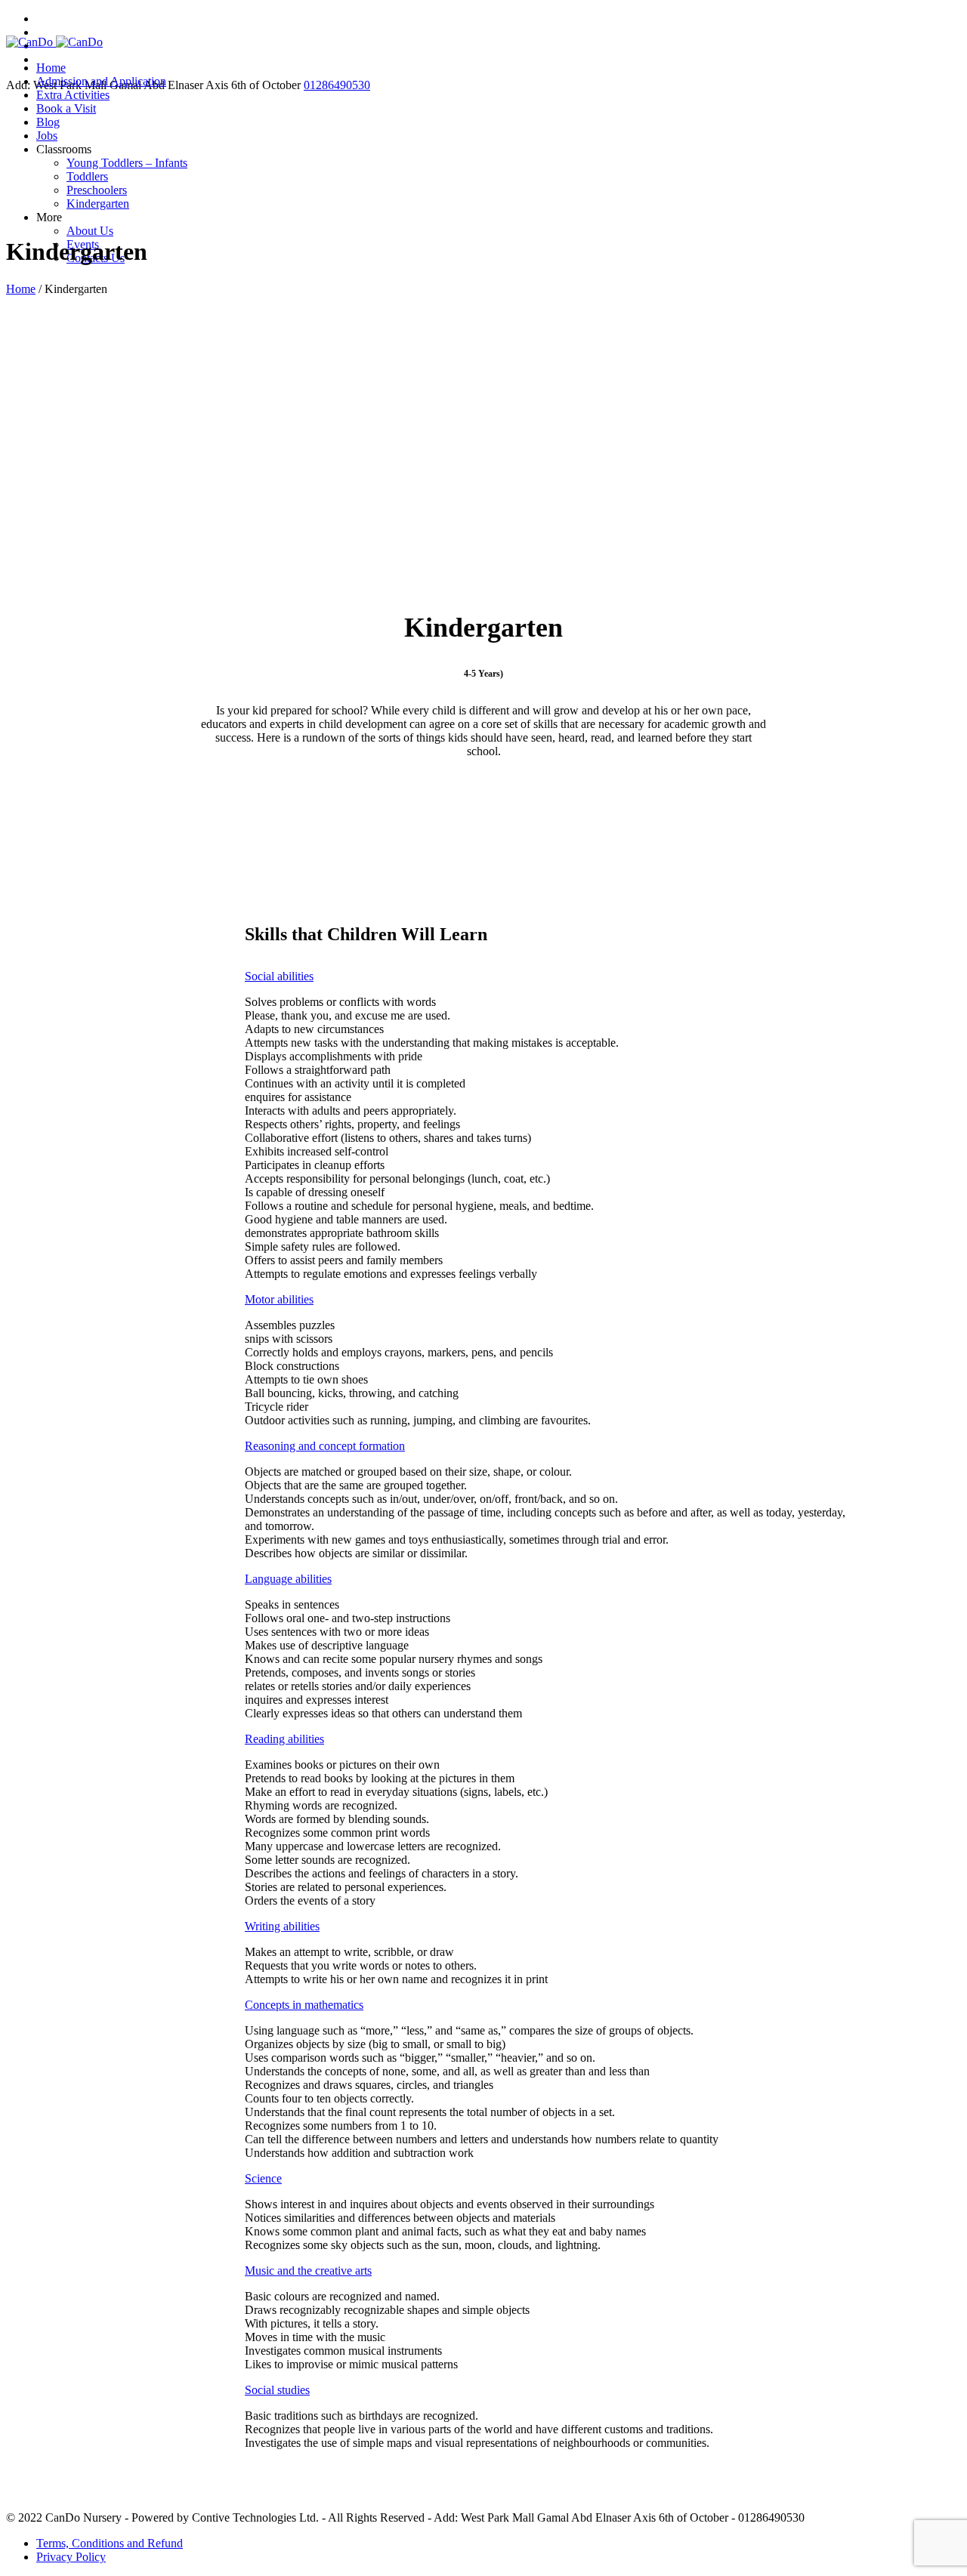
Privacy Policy (71, 2557)
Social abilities (279, 976)
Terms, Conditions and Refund (110, 2543)
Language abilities (288, 1579)
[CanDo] (54, 42)
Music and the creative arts (308, 2271)
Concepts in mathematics (304, 2005)
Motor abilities (279, 1299)
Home (21, 289)
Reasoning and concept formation (325, 1446)
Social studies (277, 2390)
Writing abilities (282, 1926)
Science (263, 2178)
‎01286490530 (337, 85)
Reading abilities (284, 1739)
